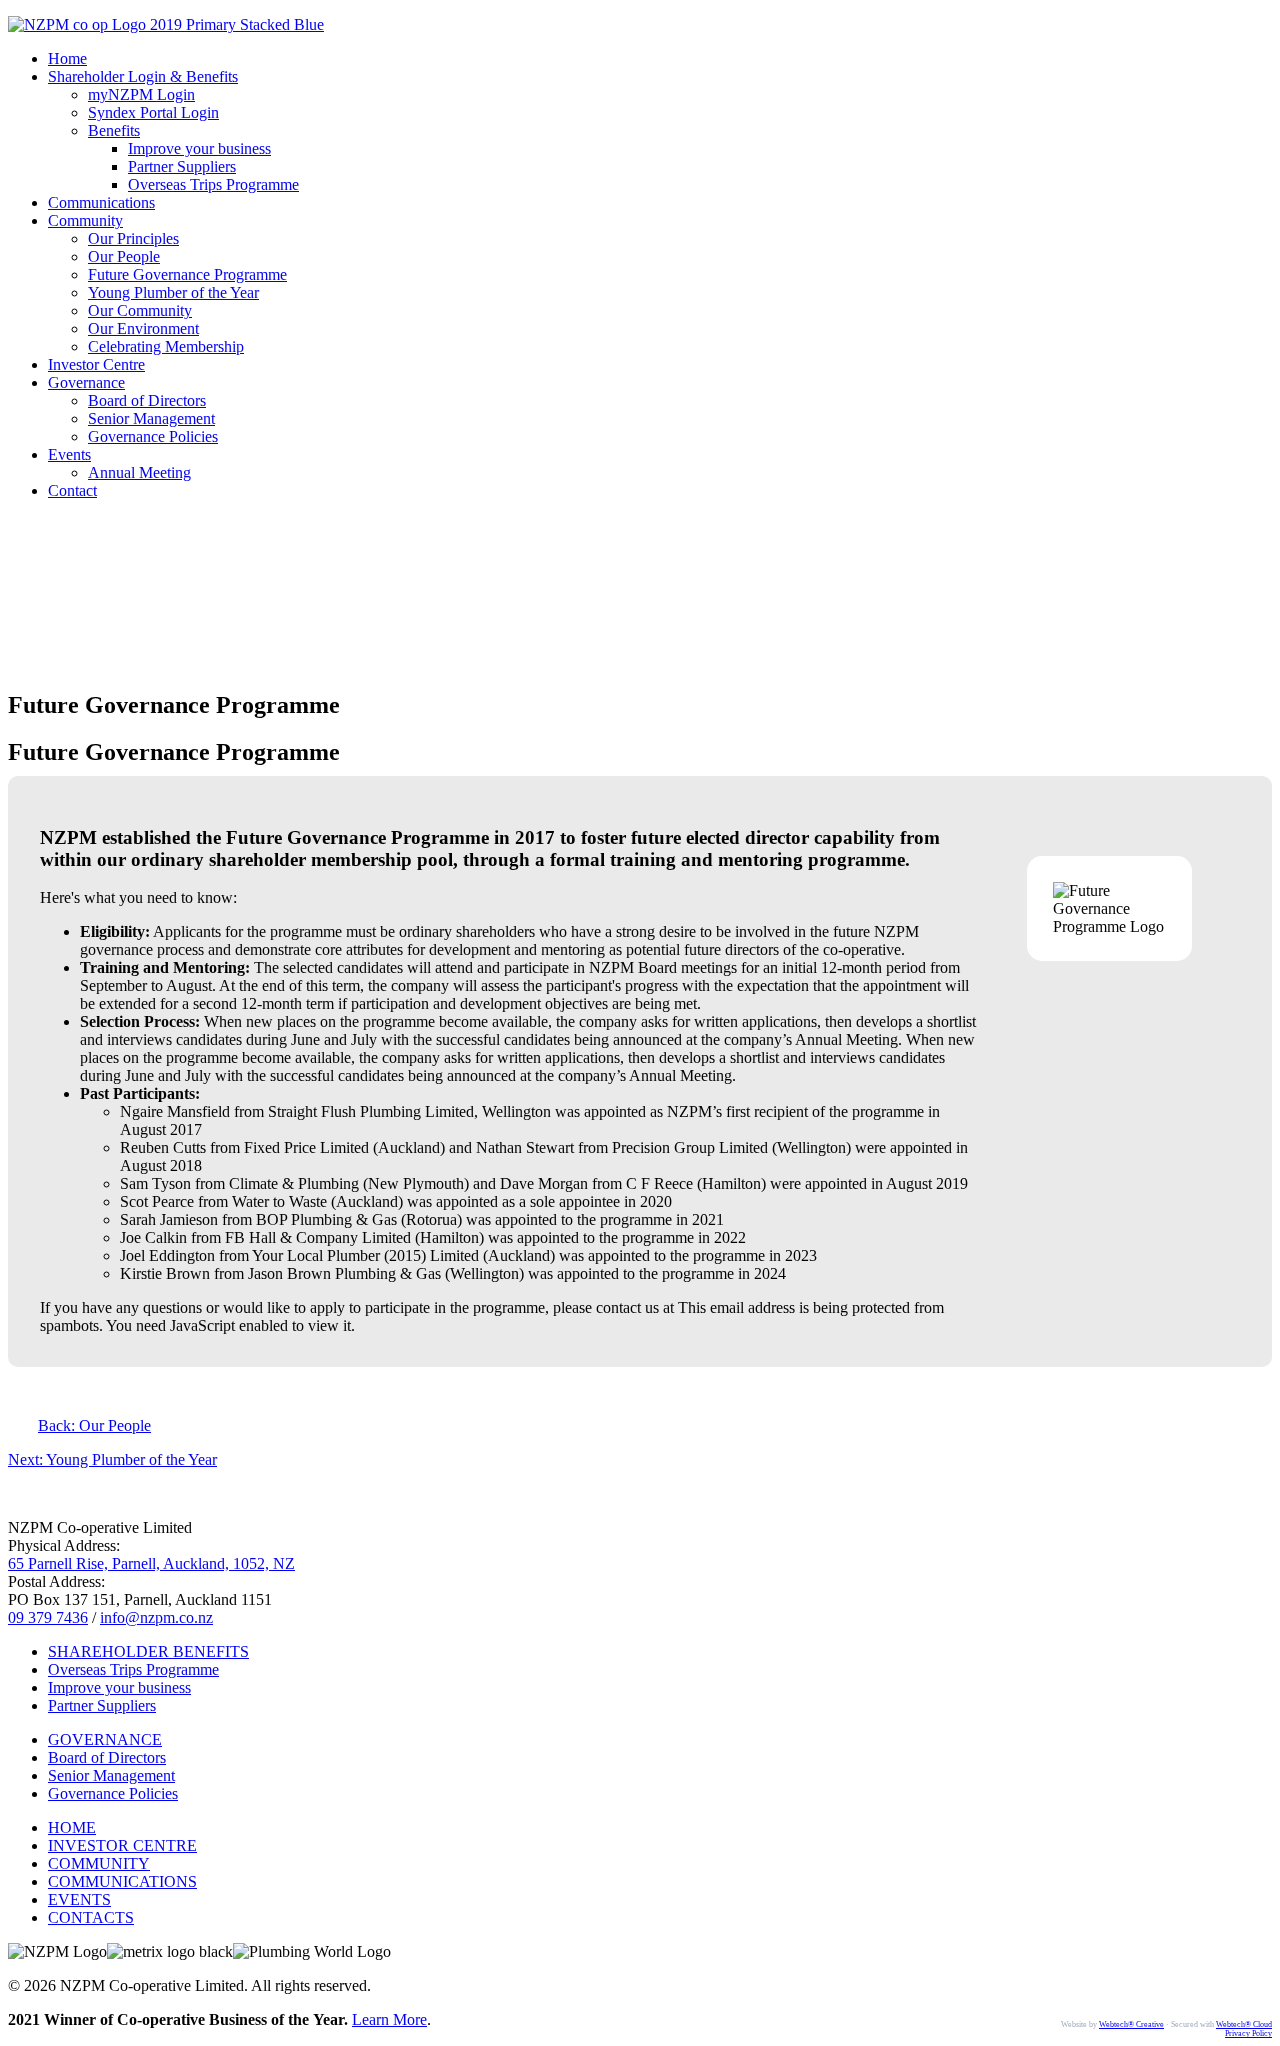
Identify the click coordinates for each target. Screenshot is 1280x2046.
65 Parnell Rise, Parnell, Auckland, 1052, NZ (151, 1563)
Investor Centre (96, 364)
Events (69, 454)
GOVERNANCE (105, 1739)
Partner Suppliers (182, 166)
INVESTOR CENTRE (122, 1845)
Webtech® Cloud (1244, 2024)
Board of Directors (147, 400)
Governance (86, 382)
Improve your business (199, 148)
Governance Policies (153, 436)
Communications (101, 202)
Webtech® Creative (1131, 2024)
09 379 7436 (48, 1617)
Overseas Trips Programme (213, 184)
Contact (72, 490)
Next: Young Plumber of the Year (112, 1459)
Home (67, 58)
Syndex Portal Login (153, 112)
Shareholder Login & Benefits (143, 76)
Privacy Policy (1248, 2033)
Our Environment (143, 328)
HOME (72, 1827)
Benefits (114, 130)
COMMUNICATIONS (122, 1881)
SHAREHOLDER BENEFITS (148, 1651)
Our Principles (133, 238)
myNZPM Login (141, 94)
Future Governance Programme (187, 274)
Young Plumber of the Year (173, 292)
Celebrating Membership (166, 346)
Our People (124, 256)
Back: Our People (94, 1425)
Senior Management (151, 418)
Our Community (140, 310)
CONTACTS (91, 1917)
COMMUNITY (99, 1863)
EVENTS (79, 1899)
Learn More (389, 2019)
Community (85, 220)
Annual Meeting (139, 472)
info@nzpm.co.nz (156, 1617)
